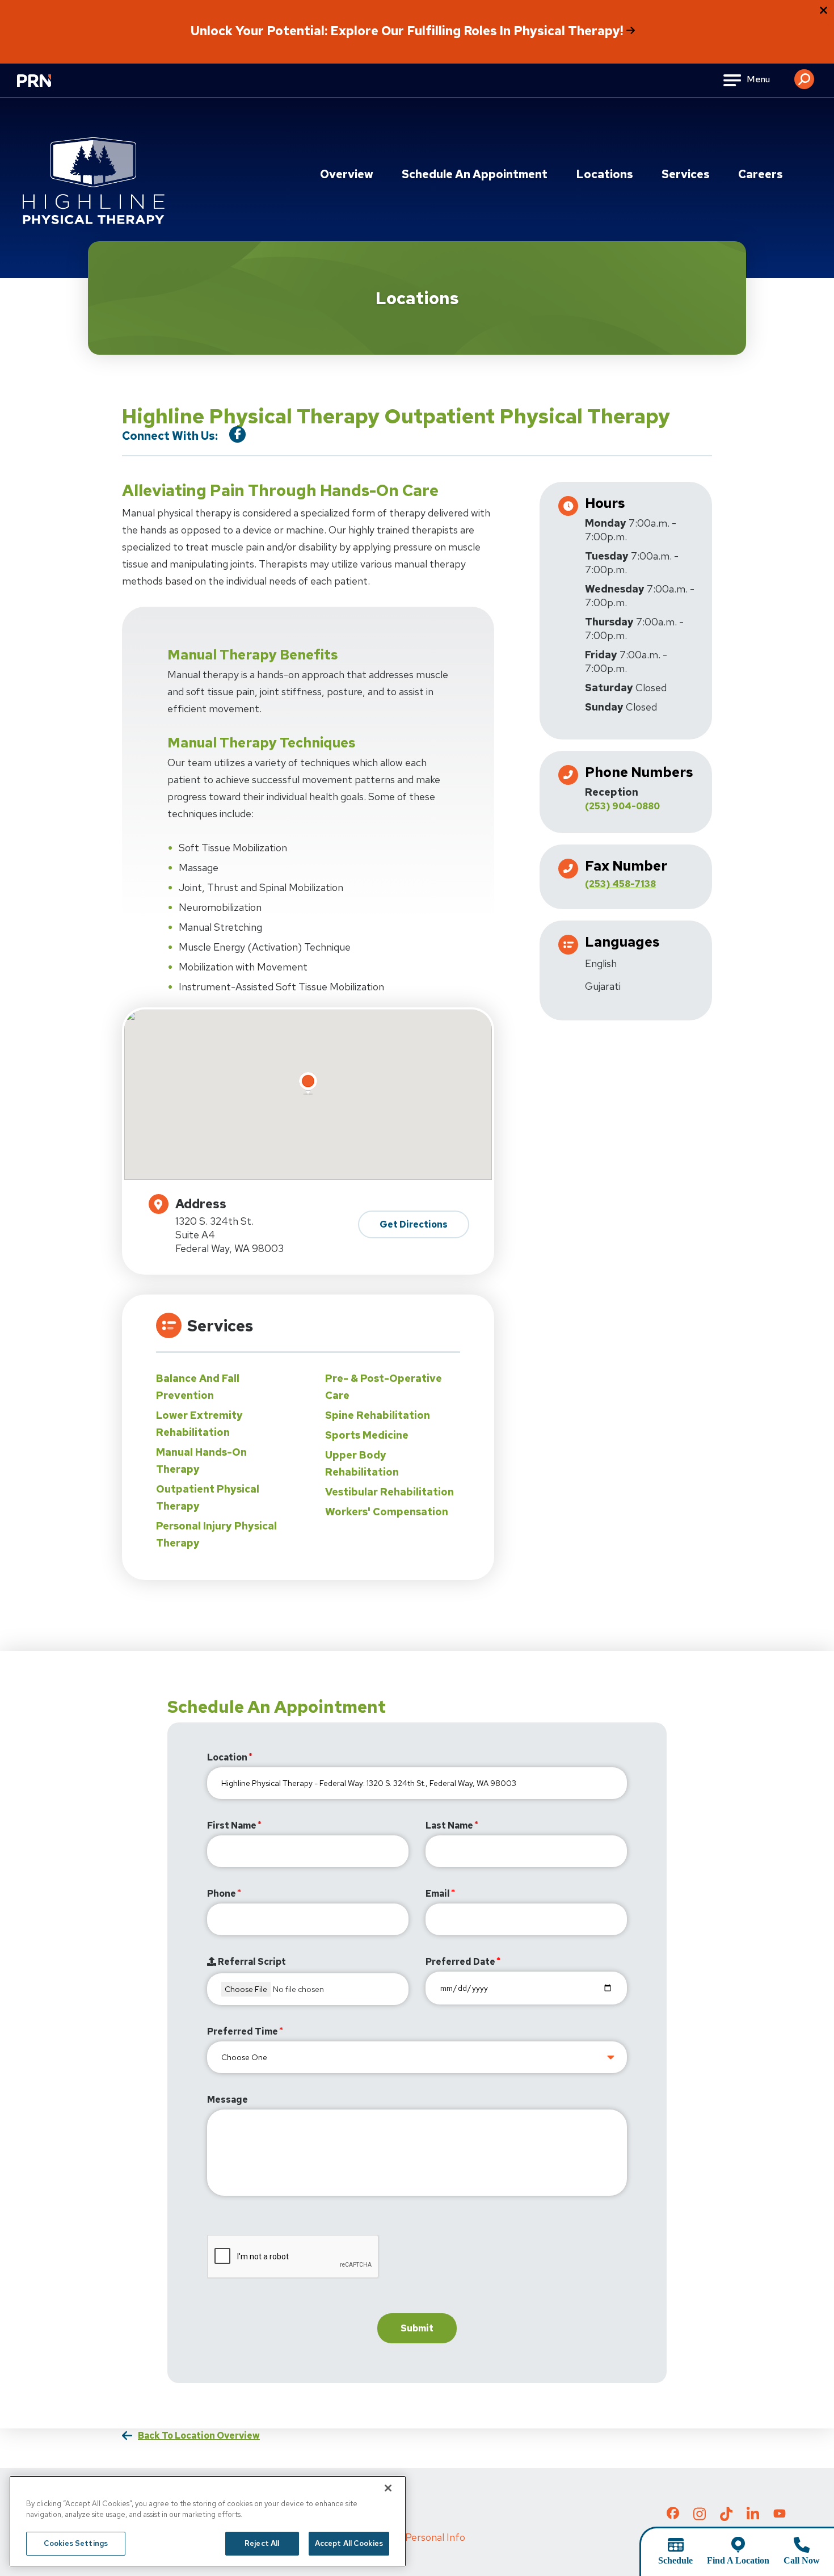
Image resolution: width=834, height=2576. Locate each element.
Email (438, 1894)
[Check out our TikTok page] (726, 2517)
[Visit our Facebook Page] (237, 434)
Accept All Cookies (349, 2543)
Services (686, 174)
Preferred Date (460, 1962)
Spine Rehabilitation (378, 1415)
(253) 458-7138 (620, 884)
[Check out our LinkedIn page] (753, 2517)
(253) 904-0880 (622, 806)
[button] (804, 75)
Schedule (675, 2560)
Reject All (262, 2543)
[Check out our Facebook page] (673, 2515)
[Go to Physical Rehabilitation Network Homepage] (48, 88)
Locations (605, 174)
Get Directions (414, 1224)
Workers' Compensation (387, 1512)
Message (228, 2100)
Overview (347, 174)
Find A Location (738, 2560)
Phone (222, 1894)
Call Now (802, 2560)
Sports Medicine (367, 1435)
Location (227, 1757)
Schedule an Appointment (475, 174)
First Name (232, 1825)
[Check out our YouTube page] (780, 2515)
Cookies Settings (76, 2543)
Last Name (449, 1825)
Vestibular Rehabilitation (389, 1492)
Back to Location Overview (199, 2436)
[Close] (388, 2488)
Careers (761, 174)
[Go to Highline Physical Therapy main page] (94, 181)
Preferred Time (243, 2031)
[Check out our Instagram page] (700, 2517)
